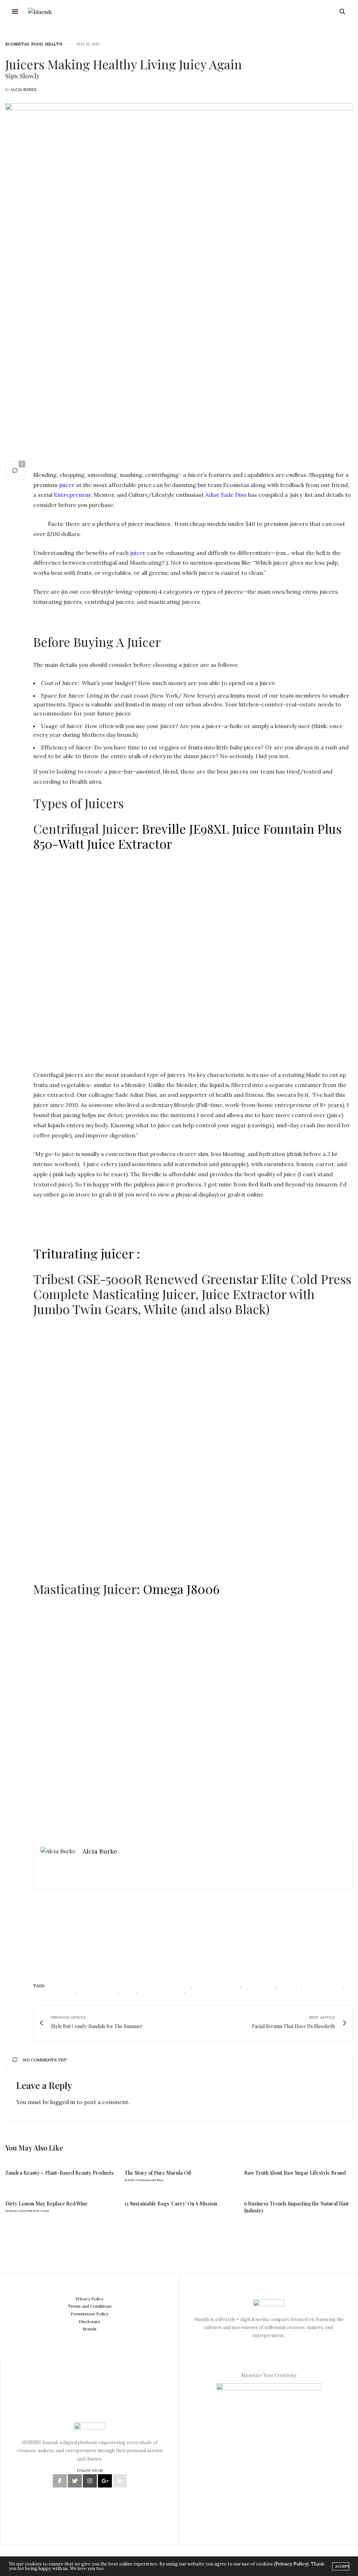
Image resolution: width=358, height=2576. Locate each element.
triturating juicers (210, 1992)
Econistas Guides (323, 1986)
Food (37, 44)
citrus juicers (259, 1986)
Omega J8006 (181, 1589)
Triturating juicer (83, 1253)
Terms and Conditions (90, 2306)
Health (54, 44)
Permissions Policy (89, 2314)
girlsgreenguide (98, 1992)
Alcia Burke (24, 90)
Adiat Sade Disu (226, 495)
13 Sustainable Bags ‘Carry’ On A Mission (171, 2204)
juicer (67, 485)
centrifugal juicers (217, 1986)
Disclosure (89, 2321)
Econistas (17, 44)
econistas (289, 1986)
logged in (63, 2102)
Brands (89, 2329)
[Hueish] (40, 12)
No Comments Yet (45, 2060)
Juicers (128, 1992)
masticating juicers (161, 1992)
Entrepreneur (72, 495)
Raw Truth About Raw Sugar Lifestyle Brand (295, 2173)
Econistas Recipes (55, 1992)
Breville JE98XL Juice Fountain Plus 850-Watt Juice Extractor (187, 836)
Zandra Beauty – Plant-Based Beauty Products (59, 2173)
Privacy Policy (89, 2299)
